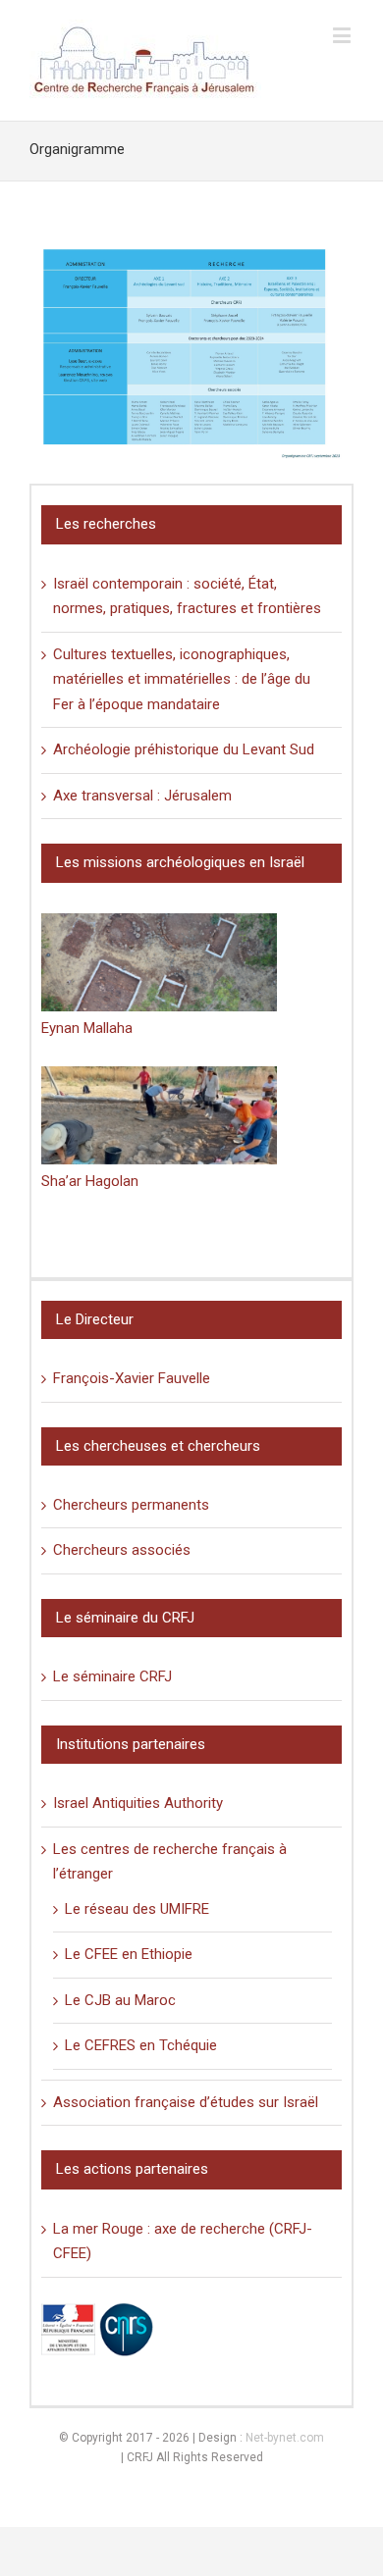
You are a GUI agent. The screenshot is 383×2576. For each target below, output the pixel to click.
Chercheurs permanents (131, 1505)
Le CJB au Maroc (120, 2000)
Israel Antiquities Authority (138, 1803)
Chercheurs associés (122, 1550)
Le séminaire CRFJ (112, 1676)
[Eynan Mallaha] (159, 962)
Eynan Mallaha (87, 1028)
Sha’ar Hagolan (90, 1181)
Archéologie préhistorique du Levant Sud (184, 749)
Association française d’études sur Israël (186, 2102)
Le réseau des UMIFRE (137, 1909)
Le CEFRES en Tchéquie (141, 2045)
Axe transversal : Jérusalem (142, 796)
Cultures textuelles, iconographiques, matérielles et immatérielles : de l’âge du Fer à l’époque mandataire (182, 679)
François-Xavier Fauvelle (132, 1378)
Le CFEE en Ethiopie (129, 1954)
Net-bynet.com (285, 2438)
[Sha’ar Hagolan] (159, 1115)
